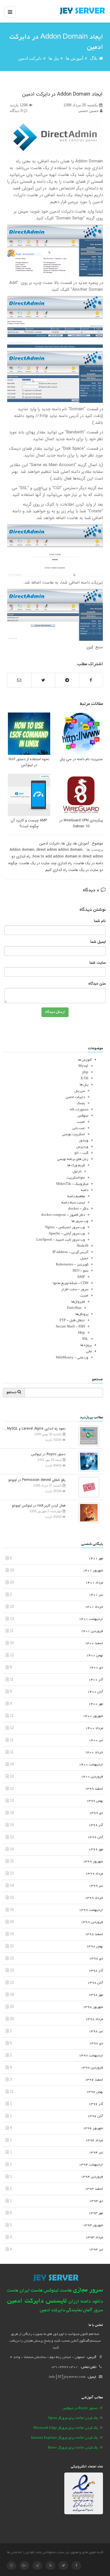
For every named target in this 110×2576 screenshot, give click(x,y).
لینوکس (83, 1116)
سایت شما (98, 963)
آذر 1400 (96, 1680)
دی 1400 (96, 1668)
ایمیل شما (98, 942)
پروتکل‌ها (82, 1314)
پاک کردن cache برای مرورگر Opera (73, 2418)
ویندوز (84, 1141)
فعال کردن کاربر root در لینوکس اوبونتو (39, 1506)
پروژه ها (86, 1345)
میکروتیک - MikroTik (72, 1184)
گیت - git (81, 1153)
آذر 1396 (96, 2104)
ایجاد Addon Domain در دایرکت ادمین (62, 94)
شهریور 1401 (93, 1571)
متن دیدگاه (97, 984)
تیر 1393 (96, 2250)
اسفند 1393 (94, 2189)
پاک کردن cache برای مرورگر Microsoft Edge (66, 2428)
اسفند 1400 (94, 1643)
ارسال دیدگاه (55, 1012)
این (90, 647)
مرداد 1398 (94, 2019)
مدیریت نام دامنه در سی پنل (81, 759)
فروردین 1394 (92, 2177)
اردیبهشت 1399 (91, 1910)
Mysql (83, 1066)
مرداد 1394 (94, 2141)
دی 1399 (96, 1813)
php (85, 1072)
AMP (81, 1277)
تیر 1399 (96, 1886)
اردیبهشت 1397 (91, 2056)
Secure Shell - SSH (70, 1327)
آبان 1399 (95, 1837)
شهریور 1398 (93, 2007)
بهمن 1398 (95, 1947)
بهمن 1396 (95, 2092)
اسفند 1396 (94, 2080)
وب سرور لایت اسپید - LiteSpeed (61, 1240)
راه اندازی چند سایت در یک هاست (46, 863)
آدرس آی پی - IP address (70, 1252)
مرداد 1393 (94, 2238)
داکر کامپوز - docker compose (63, 1215)
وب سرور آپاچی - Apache (67, 1234)
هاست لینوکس (58, 2291)
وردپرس (82, 1147)
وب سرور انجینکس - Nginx (65, 1228)
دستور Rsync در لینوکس (48, 1454)
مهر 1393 (96, 2213)
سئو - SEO (80, 1271)
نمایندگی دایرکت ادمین (61, 2311)
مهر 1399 (96, 1850)
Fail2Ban (74, 1308)
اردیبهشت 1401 (91, 1619)
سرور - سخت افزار (75, 1290)
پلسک (81, 1103)
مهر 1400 (96, 1704)
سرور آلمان (93, 2311)
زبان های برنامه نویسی (73, 1159)
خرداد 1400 (94, 1753)
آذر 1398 (96, 1971)
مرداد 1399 (94, 1874)
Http (82, 1333)
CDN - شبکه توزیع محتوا (71, 1283)
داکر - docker (78, 1209)
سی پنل (80, 1091)
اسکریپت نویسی (74, 1134)
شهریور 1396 (93, 2128)
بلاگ (94, 58)
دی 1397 (96, 2044)
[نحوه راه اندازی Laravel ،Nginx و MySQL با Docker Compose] (87, 1435)
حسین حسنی (89, 111)
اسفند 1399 (94, 1789)
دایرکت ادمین (30, 58)
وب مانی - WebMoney (72, 1358)
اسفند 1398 (94, 1934)
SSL (85, 1339)
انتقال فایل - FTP (72, 1321)
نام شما (100, 921)
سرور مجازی (88, 2290)
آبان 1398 (95, 1983)
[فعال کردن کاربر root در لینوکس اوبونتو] (87, 1512)
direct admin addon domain (59, 850)
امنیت (81, 1122)
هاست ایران (31, 2291)
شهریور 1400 (93, 1716)
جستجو (12, 1393)
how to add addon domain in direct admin (68, 856)
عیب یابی (79, 1128)
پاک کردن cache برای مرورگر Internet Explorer (64, 2438)
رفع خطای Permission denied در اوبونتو (37, 1480)
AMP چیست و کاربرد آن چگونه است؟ (29, 823)
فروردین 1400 (92, 1777)
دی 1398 (96, 1959)
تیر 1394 (96, 2153)
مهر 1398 (96, 1995)
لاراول (77, 1172)
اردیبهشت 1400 (91, 1765)
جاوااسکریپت (76, 1178)
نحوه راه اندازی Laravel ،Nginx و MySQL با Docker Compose (34, 1429)
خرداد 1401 (94, 1607)
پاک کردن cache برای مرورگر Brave (73, 2448)
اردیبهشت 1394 (91, 2165)
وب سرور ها (80, 1221)
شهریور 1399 (93, 1862)
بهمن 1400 (95, 1656)
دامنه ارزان (80, 2302)
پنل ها (54, 58)
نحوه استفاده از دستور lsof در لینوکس (29, 762)
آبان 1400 (95, 1692)
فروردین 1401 (92, 1631)
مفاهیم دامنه (76, 1197)
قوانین (29, 2552)
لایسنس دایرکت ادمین (37, 2301)
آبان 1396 (95, 2116)
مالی (89, 1352)
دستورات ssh (79, 1110)
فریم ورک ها (76, 1165)
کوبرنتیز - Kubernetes (72, 1265)
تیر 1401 (96, 1595)
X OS (84, 1079)
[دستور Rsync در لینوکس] (87, 1461)
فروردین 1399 (92, 1922)
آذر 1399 (96, 1825)
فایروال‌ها (78, 1302)
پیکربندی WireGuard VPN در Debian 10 (81, 823)
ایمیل (84, 1259)
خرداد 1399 (94, 1898)
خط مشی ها (15, 2552)
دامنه (85, 1190)
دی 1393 (96, 2201)
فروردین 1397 (92, 2068)
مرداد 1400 (94, 1728)
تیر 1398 (96, 2031)
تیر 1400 (96, 1740)
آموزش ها (74, 58)
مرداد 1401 (94, 1583)
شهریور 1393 (93, 2225)
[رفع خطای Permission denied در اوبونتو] (87, 1487)
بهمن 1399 (95, 1801)
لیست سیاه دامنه (73, 1203)
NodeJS (82, 1246)
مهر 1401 (96, 1559)
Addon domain (22, 850)
